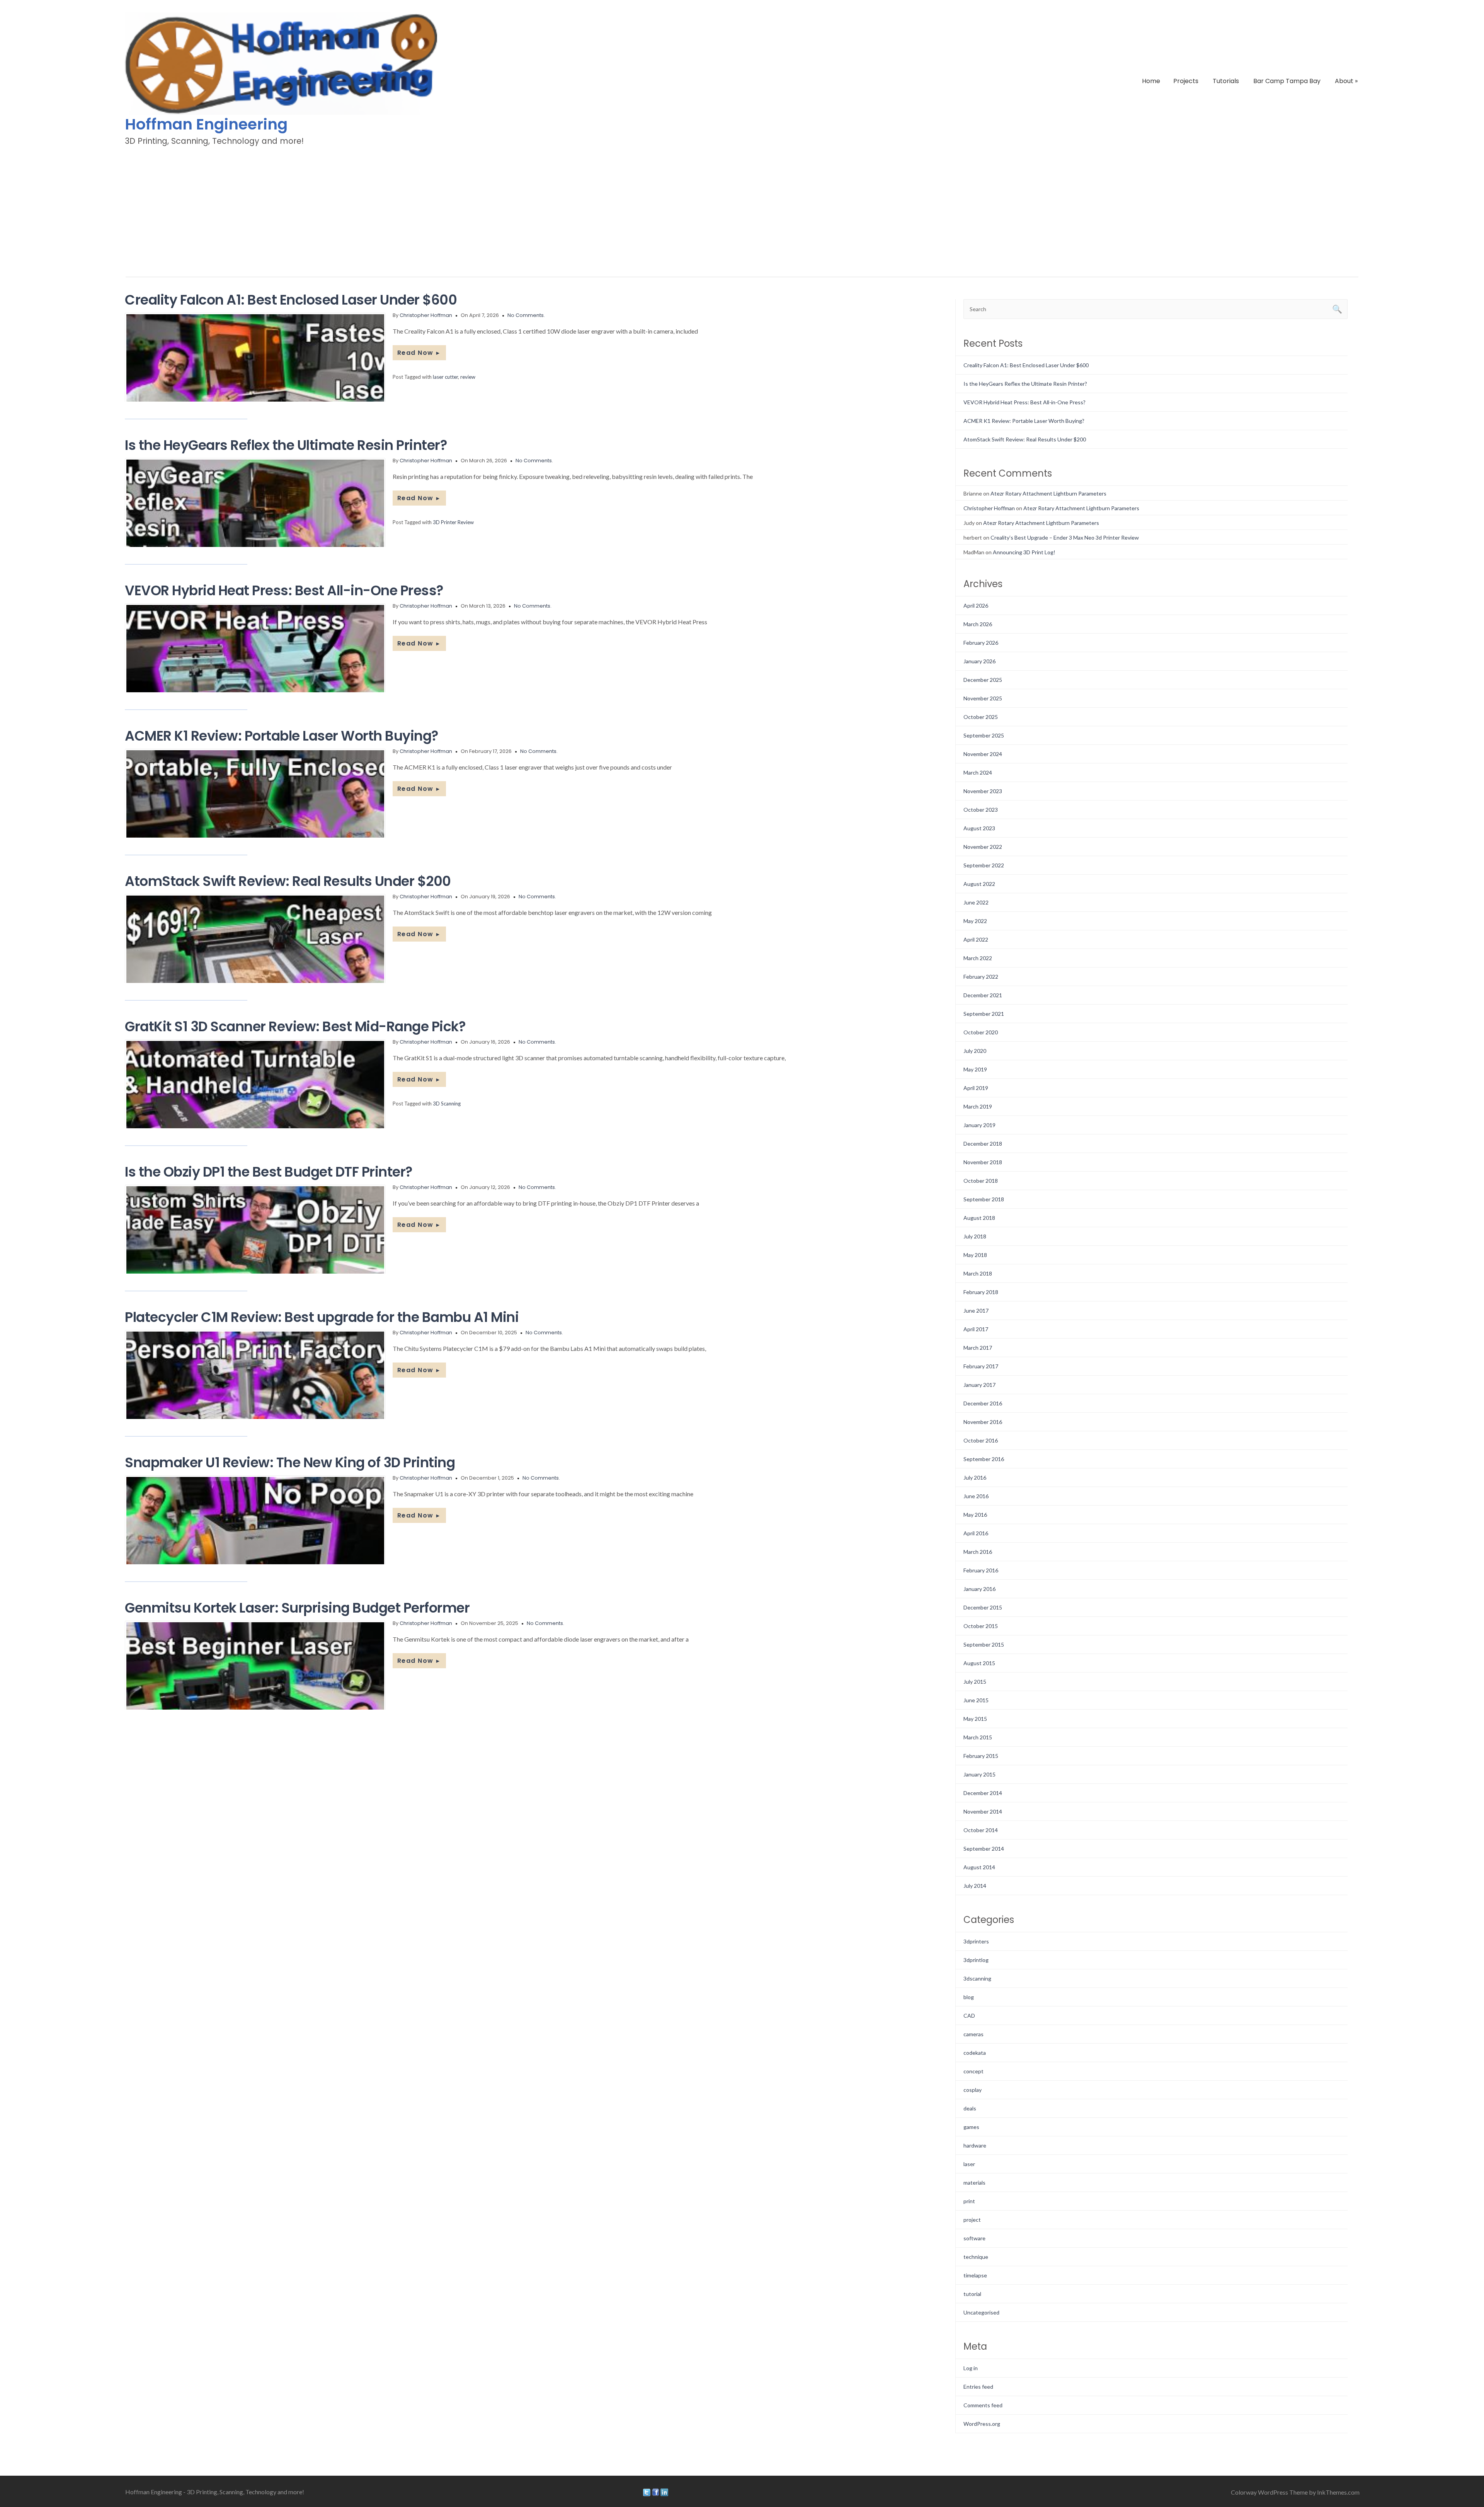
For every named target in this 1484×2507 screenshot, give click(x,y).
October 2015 (981, 1626)
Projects (1186, 81)
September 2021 (984, 1014)
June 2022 (976, 902)
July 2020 (975, 1051)
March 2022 (978, 958)
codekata (975, 2053)
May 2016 (975, 1515)
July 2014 (975, 1886)
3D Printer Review (453, 522)
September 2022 (984, 865)
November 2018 (983, 1162)
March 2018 (978, 1273)
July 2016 (975, 1477)
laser (969, 2164)
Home (1151, 81)
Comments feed (983, 2405)
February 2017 (981, 1366)
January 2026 (979, 661)
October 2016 (981, 1440)
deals (970, 2108)
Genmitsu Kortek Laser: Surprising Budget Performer (297, 1608)
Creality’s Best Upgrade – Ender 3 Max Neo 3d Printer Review (1065, 537)
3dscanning (977, 1978)
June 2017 (976, 1311)
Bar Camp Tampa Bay (1287, 81)
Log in (971, 2368)
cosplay (973, 2090)
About (1346, 81)
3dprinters (976, 1941)
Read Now (419, 353)
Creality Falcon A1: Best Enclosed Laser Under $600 (291, 300)
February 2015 (981, 1756)
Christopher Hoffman (426, 315)
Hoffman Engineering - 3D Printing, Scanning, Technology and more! (215, 2492)
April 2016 (976, 1533)
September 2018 (984, 1199)
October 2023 (981, 810)
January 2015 (979, 1774)
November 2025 (983, 698)
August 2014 (979, 1867)
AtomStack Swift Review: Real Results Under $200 (288, 881)
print (969, 2201)
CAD (969, 2016)
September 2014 (984, 1849)
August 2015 (979, 1663)
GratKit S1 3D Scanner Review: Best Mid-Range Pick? (295, 1026)
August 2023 (979, 828)
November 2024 (983, 754)
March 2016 (978, 1552)
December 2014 (983, 1793)
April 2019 (976, 1088)
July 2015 (975, 1682)
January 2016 (979, 1589)
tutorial (972, 2294)
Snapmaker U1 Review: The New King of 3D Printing (290, 1462)
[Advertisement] (742, 206)
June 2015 (976, 1700)
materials (974, 2183)
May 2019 (975, 1069)
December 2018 (983, 1144)
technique (976, 2257)
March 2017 (978, 1348)
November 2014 (983, 1811)
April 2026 (976, 605)
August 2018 (979, 1218)
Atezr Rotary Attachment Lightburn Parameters (1048, 493)
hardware (975, 2145)
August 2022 (979, 884)
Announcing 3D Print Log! (1024, 552)
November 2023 (983, 791)
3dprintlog (976, 1960)
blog (969, 1997)
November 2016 (983, 1422)
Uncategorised (981, 2312)
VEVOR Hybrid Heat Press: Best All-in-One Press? (284, 590)
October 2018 (981, 1181)
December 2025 (983, 680)
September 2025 (984, 735)
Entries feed (978, 2387)
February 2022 (981, 977)
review (468, 377)
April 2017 (976, 1329)
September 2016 (984, 1459)
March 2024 (978, 772)
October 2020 (981, 1032)
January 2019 (979, 1125)
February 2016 (981, 1570)
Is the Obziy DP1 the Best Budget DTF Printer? (269, 1172)
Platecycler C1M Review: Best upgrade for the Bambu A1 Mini (322, 1317)
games (971, 2127)
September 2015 (984, 1644)
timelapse (975, 2275)
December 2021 (983, 995)
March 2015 (978, 1737)
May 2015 (975, 1719)
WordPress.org (982, 2424)
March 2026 (978, 624)
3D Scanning (447, 1104)
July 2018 (975, 1236)
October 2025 (981, 717)
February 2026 (981, 643)
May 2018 (975, 1255)
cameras (973, 2034)
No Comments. (526, 315)
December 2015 (983, 1607)
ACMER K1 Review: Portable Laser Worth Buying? (282, 736)
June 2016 (976, 1496)
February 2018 (981, 1292)
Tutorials (1226, 81)
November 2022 (983, 847)
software (974, 2238)
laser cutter (445, 377)
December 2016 (983, 1403)
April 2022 (976, 939)
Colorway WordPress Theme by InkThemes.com (1295, 2492)
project (972, 2220)
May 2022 (975, 921)
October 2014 (981, 1830)
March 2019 (978, 1106)
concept (973, 2071)
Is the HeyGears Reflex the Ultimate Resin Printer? (286, 445)
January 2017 (979, 1385)
